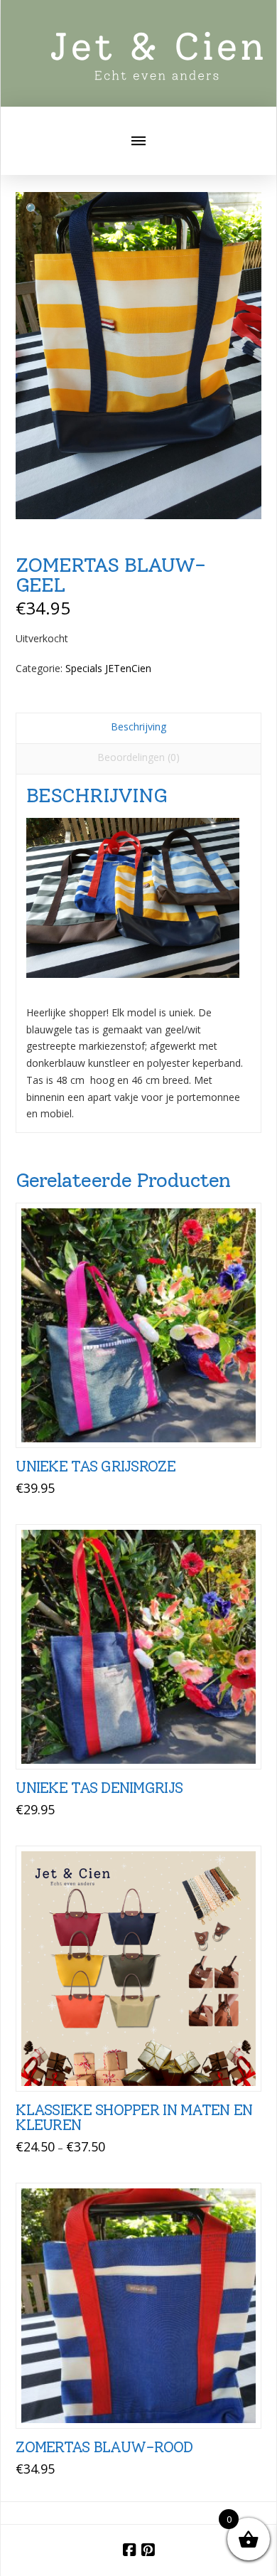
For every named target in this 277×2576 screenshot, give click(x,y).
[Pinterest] (148, 2550)
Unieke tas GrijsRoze (96, 1466)
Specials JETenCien (108, 668)
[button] (138, 141)
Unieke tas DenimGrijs (99, 1788)
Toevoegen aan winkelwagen (145, 1421)
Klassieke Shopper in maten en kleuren (134, 2118)
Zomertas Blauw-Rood (104, 2447)
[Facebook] (129, 2550)
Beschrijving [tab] (138, 727)
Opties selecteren (143, 2065)
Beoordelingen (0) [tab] (138, 757)
